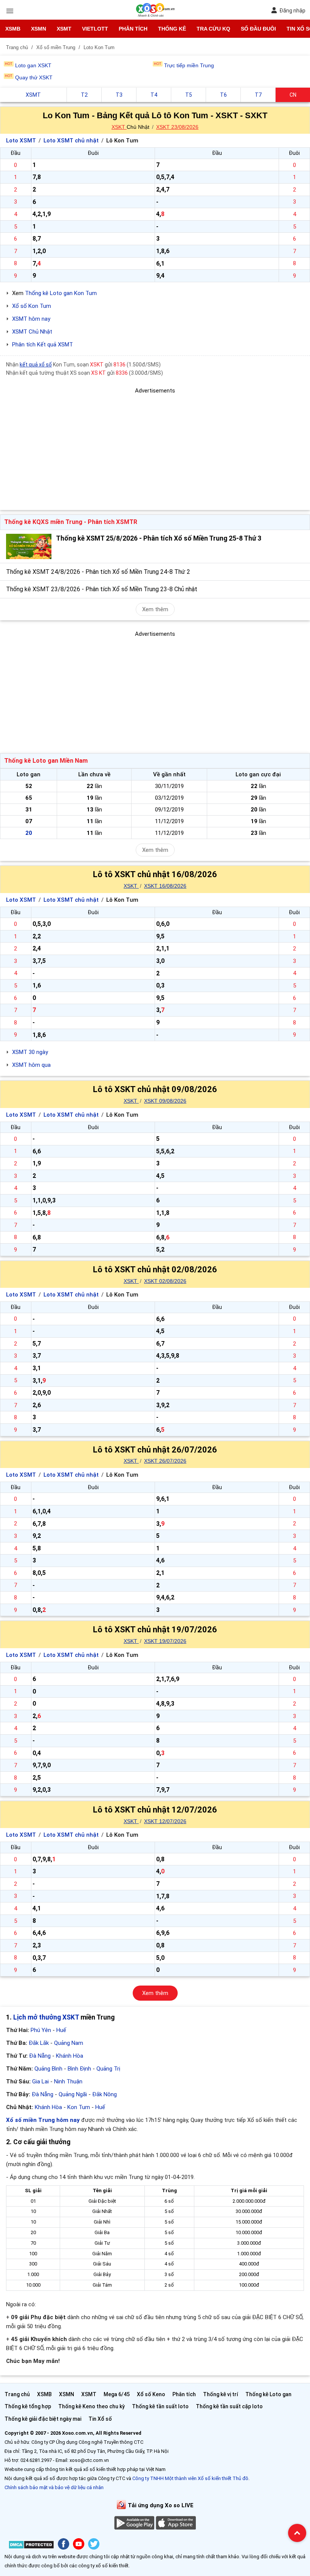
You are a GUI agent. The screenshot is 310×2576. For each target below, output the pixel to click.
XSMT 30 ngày (30, 1052)
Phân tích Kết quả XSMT (43, 345)
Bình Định (79, 2069)
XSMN (39, 29)
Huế (61, 2030)
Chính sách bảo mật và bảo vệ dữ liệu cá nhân (54, 2487)
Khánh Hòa (70, 2056)
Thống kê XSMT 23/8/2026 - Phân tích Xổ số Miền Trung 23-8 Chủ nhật (102, 589)
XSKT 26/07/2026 (165, 1461)
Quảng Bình (48, 2069)
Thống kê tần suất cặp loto (229, 2406)
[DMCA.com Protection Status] (31, 2546)
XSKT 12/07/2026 (165, 1821)
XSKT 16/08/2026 (165, 886)
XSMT (64, 29)
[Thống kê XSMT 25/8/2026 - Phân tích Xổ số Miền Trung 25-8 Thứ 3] (29, 546)
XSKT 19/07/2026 (165, 1641)
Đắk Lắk (39, 2043)
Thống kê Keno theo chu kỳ (91, 2406)
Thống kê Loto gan (268, 2394)
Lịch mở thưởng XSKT (46, 2017)
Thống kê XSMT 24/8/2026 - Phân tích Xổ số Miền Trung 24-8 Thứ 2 (98, 572)
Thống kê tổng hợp (28, 2406)
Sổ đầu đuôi (258, 29)
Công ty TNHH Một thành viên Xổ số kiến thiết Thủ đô (190, 2478)
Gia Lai (40, 2082)
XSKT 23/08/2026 (177, 127)
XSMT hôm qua (31, 1065)
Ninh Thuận (68, 2082)
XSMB (13, 29)
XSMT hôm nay (31, 319)
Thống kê (172, 29)
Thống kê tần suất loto (160, 2406)
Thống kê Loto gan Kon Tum (61, 293)
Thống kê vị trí (221, 2394)
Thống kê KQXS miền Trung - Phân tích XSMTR (71, 522)
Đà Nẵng (40, 2056)
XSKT (119, 127)
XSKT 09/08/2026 (165, 1101)
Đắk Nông (105, 2094)
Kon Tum (79, 2107)
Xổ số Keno (151, 2394)
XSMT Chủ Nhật (32, 332)
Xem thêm (155, 609)
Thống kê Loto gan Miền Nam (46, 761)
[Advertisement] (155, 448)
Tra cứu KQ (213, 29)
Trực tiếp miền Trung (189, 65)
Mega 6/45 (117, 2394)
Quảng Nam (69, 2043)
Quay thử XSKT (34, 77)
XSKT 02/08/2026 (165, 1281)
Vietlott (95, 29)
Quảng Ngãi (73, 2094)
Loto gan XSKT (33, 65)
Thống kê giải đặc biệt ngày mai (43, 2419)
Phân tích (133, 29)
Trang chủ (17, 2394)
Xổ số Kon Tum (32, 306)
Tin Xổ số (100, 2419)
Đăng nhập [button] (292, 11)
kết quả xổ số (36, 365)
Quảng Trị (108, 2069)
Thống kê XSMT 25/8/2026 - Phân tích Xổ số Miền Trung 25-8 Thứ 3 (159, 538)
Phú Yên (41, 2030)
